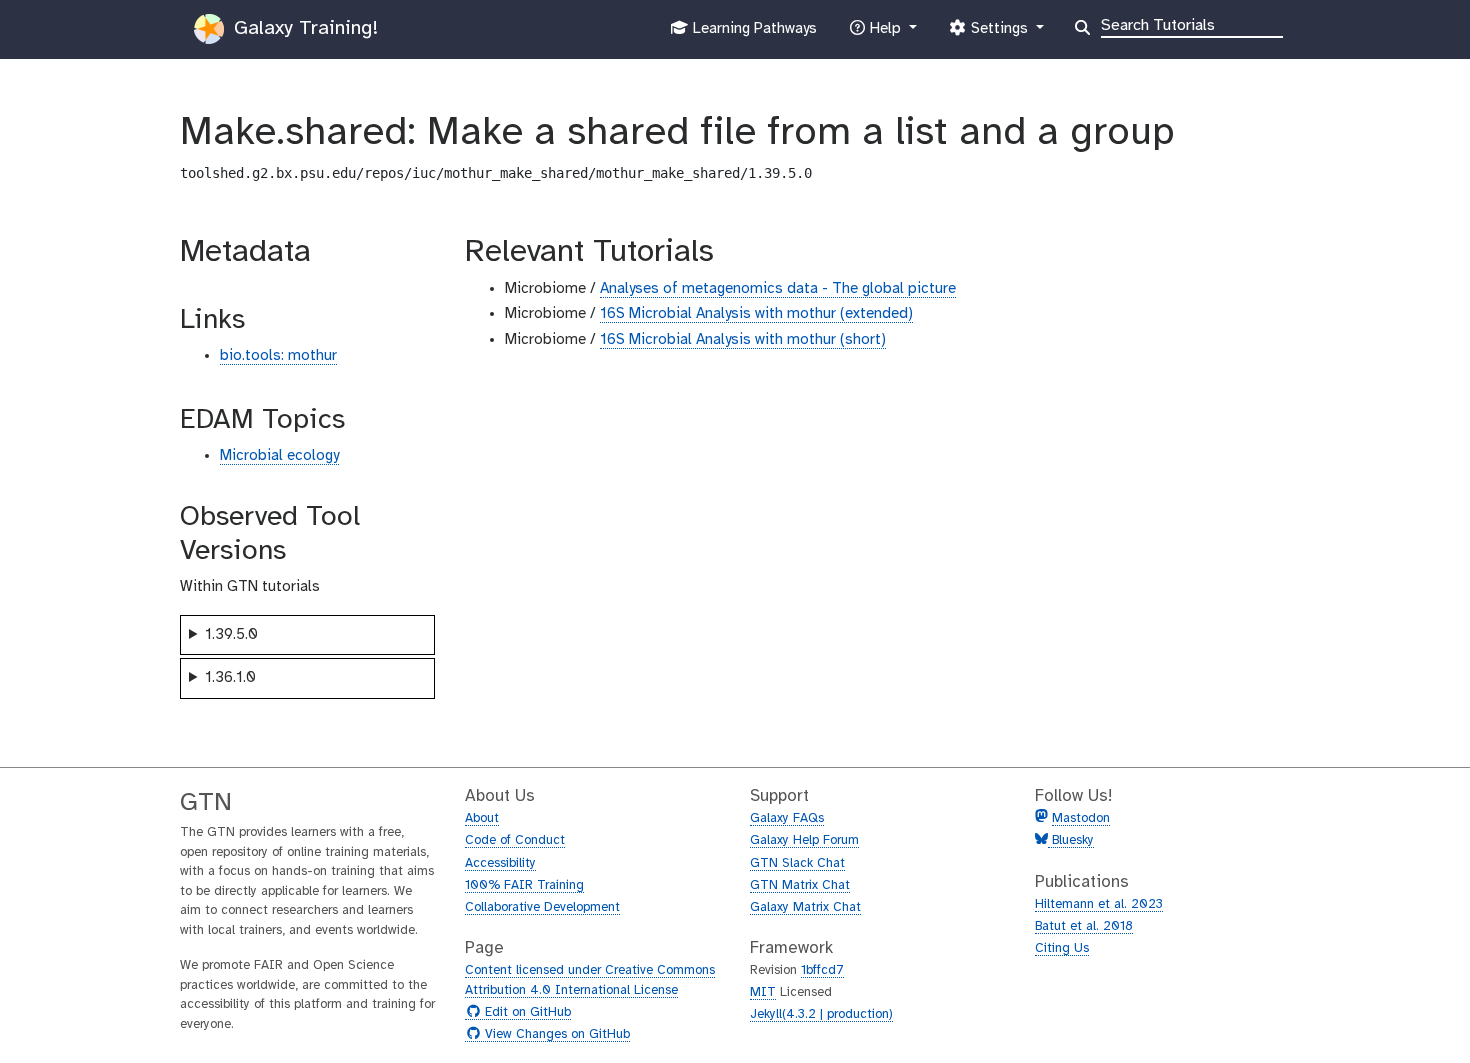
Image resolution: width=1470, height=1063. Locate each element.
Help (885, 34)
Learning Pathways (752, 34)
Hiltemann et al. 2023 (1099, 904)
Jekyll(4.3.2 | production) (821, 1014)
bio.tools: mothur (278, 356)
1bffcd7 (822, 970)
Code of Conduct (515, 840)
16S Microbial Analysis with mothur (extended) (756, 314)
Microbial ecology (279, 456)
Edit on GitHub (525, 1013)
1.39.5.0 (231, 635)
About (482, 818)
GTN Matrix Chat (800, 885)
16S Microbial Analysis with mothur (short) (743, 340)
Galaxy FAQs (787, 818)
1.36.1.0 (230, 678)
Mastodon (1081, 818)
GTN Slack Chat (797, 863)
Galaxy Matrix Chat (805, 907)
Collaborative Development (542, 907)
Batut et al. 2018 (1084, 926)
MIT (763, 992)
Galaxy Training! (303, 28)
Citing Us (1062, 948)
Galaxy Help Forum (804, 840)
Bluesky (1071, 840)
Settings (999, 34)
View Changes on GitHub (555, 1035)
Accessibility (500, 863)
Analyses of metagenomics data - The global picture (778, 289)
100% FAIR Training (524, 885)
